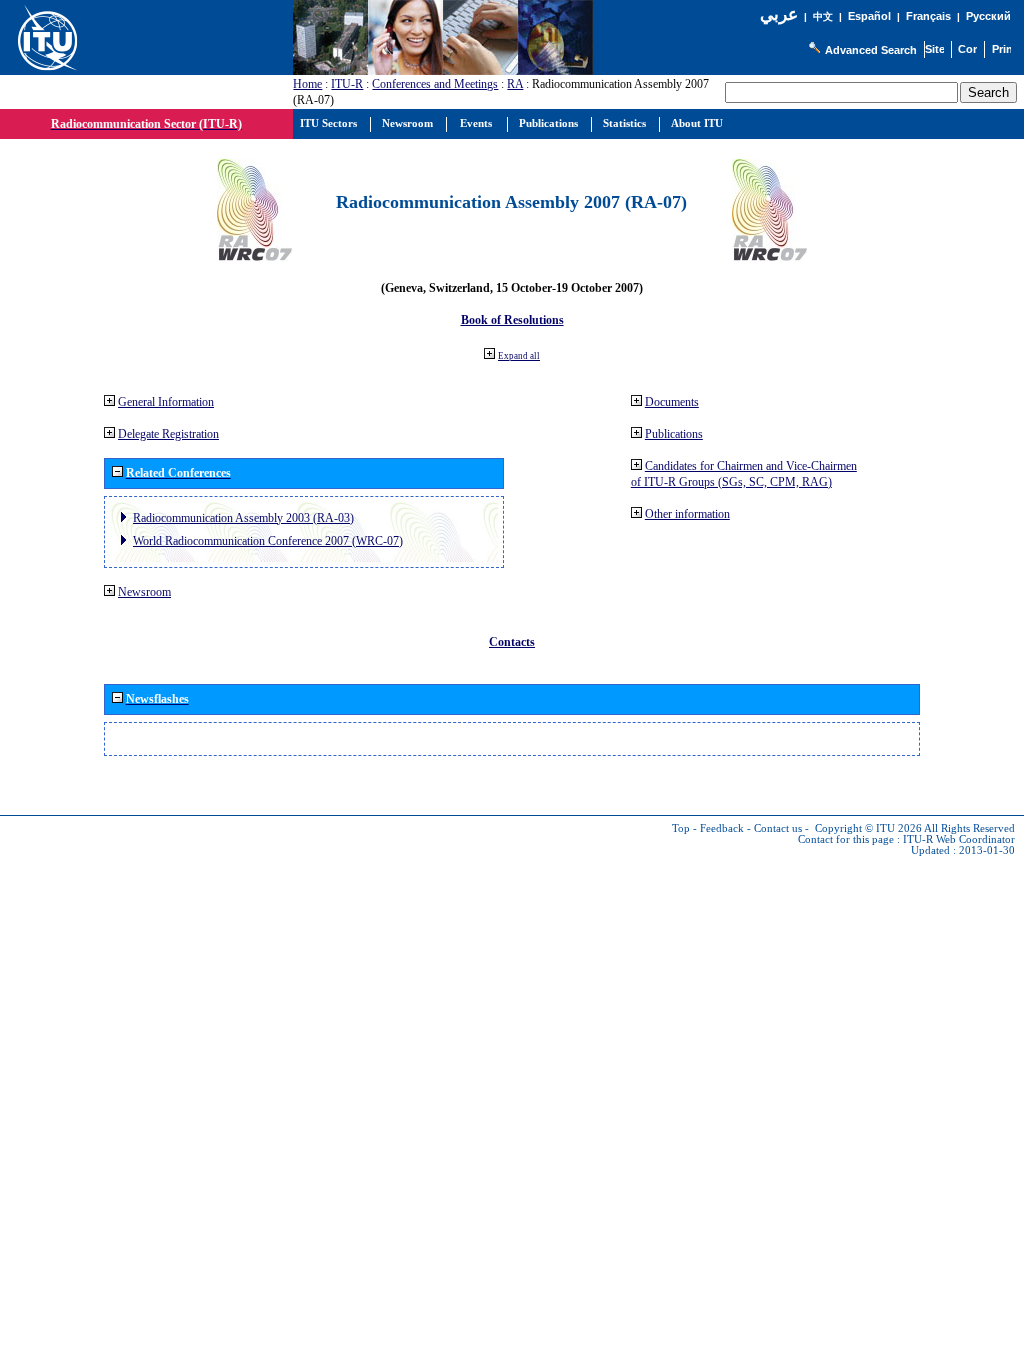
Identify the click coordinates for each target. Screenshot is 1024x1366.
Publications (674, 434)
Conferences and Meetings (435, 84)
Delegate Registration (168, 434)
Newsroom (144, 592)
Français (928, 16)
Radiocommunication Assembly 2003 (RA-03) (243, 518)
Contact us (778, 828)
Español (869, 16)
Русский (988, 16)
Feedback (722, 828)
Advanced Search (871, 50)
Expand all (519, 356)
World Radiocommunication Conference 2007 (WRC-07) (268, 541)
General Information (166, 402)
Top (681, 828)
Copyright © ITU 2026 (868, 828)
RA (515, 84)
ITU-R (347, 84)
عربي (779, 14)
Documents (672, 402)
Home (307, 84)
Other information (687, 514)
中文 (823, 16)
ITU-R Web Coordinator (959, 839)
